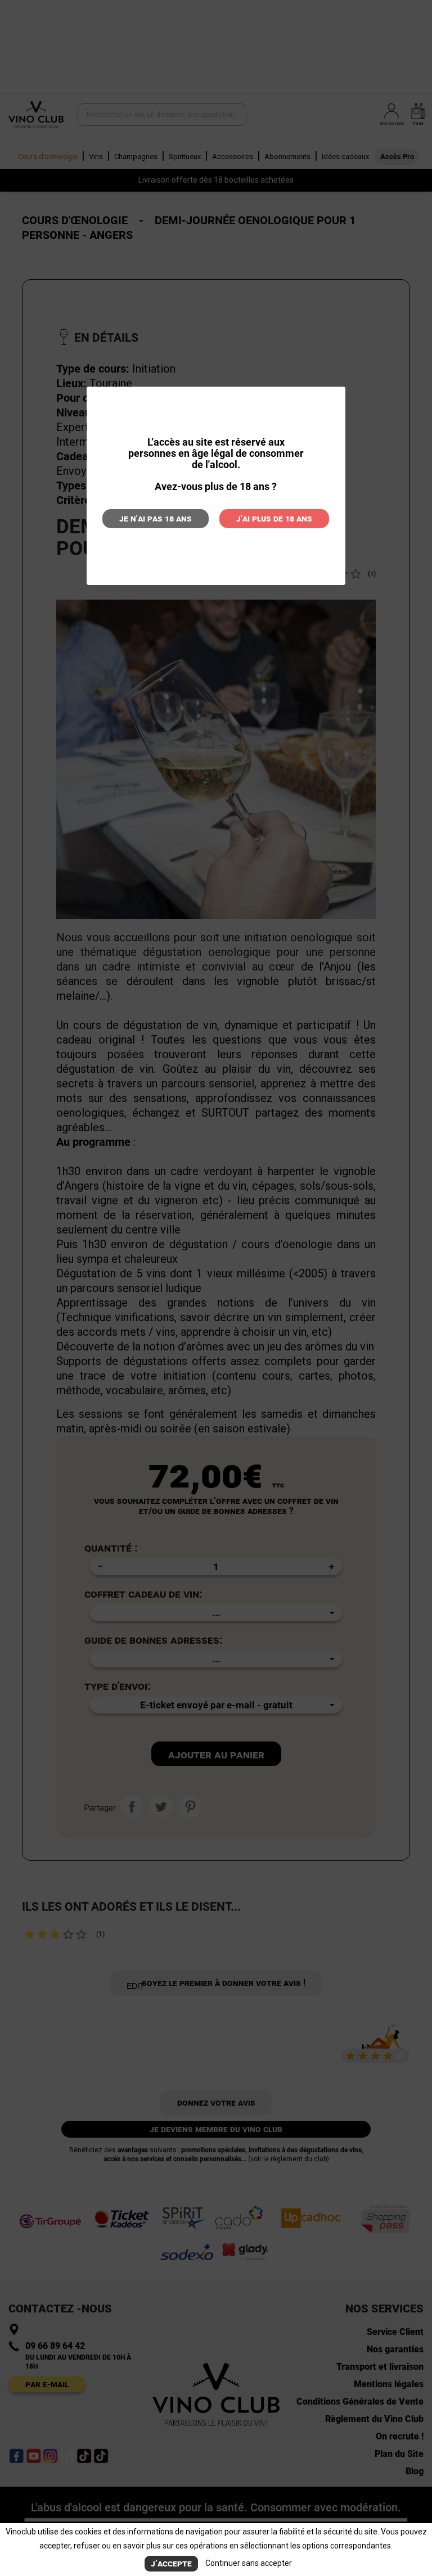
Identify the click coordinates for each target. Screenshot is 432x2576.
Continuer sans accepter (249, 2563)
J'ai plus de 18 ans (274, 518)
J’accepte (171, 2563)
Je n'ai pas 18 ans (156, 518)
